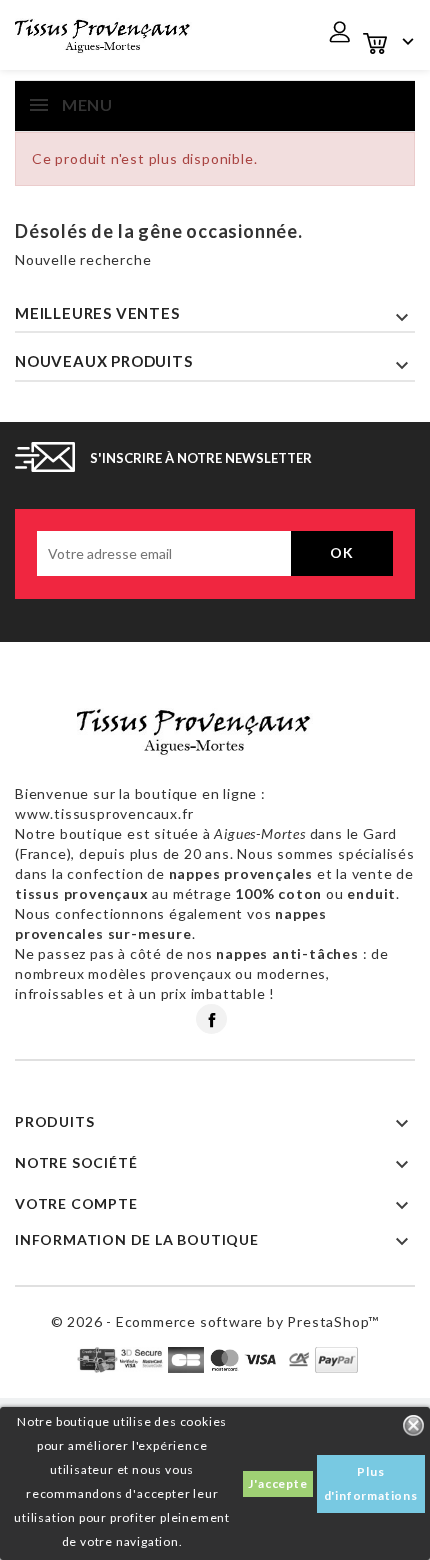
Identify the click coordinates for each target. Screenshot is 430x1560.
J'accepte (277, 1483)
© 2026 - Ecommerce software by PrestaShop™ (215, 1321)
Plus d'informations (371, 1483)
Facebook (211, 1019)
